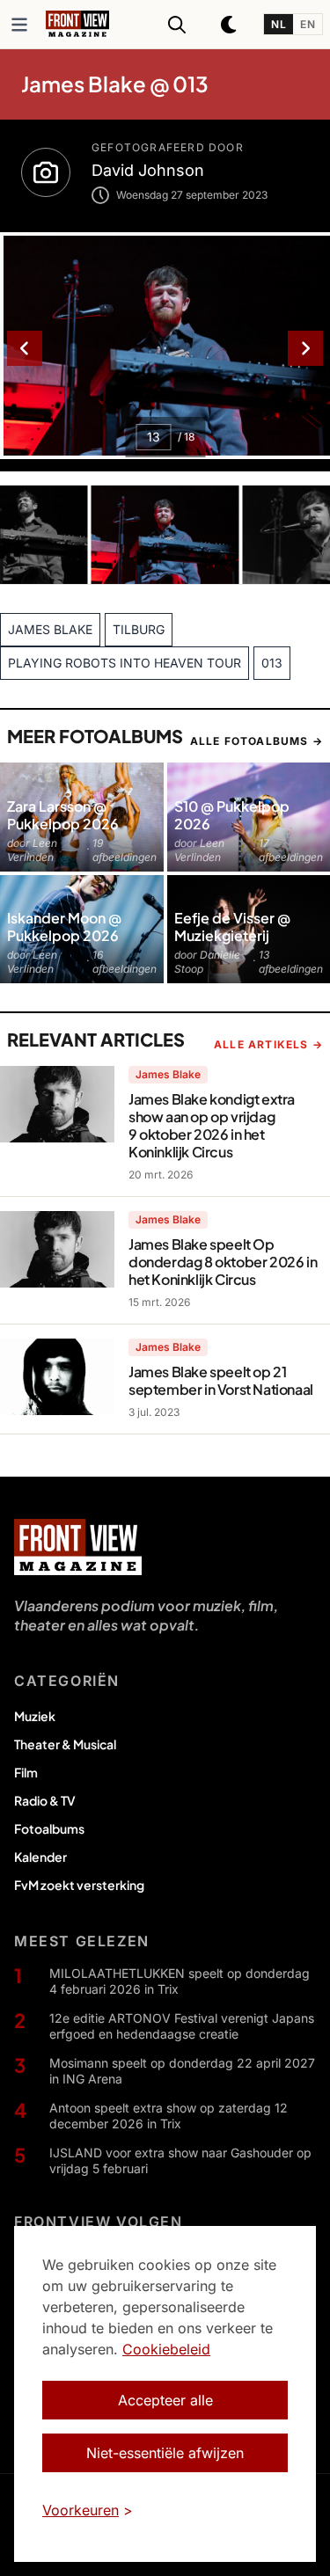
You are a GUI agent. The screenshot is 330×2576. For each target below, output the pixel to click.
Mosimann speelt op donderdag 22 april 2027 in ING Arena (182, 2071)
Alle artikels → (268, 1044)
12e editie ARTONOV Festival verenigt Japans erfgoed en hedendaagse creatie (182, 2026)
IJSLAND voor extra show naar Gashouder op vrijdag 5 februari (180, 2160)
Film (26, 1772)
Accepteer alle (165, 2400)
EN (308, 24)
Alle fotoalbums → (257, 741)
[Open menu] (19, 25)
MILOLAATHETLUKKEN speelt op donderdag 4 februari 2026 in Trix (180, 1981)
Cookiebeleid (166, 2349)
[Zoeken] (177, 25)
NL (279, 24)
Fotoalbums (49, 1828)
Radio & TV (45, 1800)
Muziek (35, 1716)
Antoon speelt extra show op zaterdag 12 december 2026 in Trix (169, 2116)
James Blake (168, 1074)
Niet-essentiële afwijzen (165, 2453)
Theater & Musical (65, 1744)
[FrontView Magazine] (78, 1547)
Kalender (40, 1857)
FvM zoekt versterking (79, 1885)
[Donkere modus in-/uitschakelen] (230, 25)
